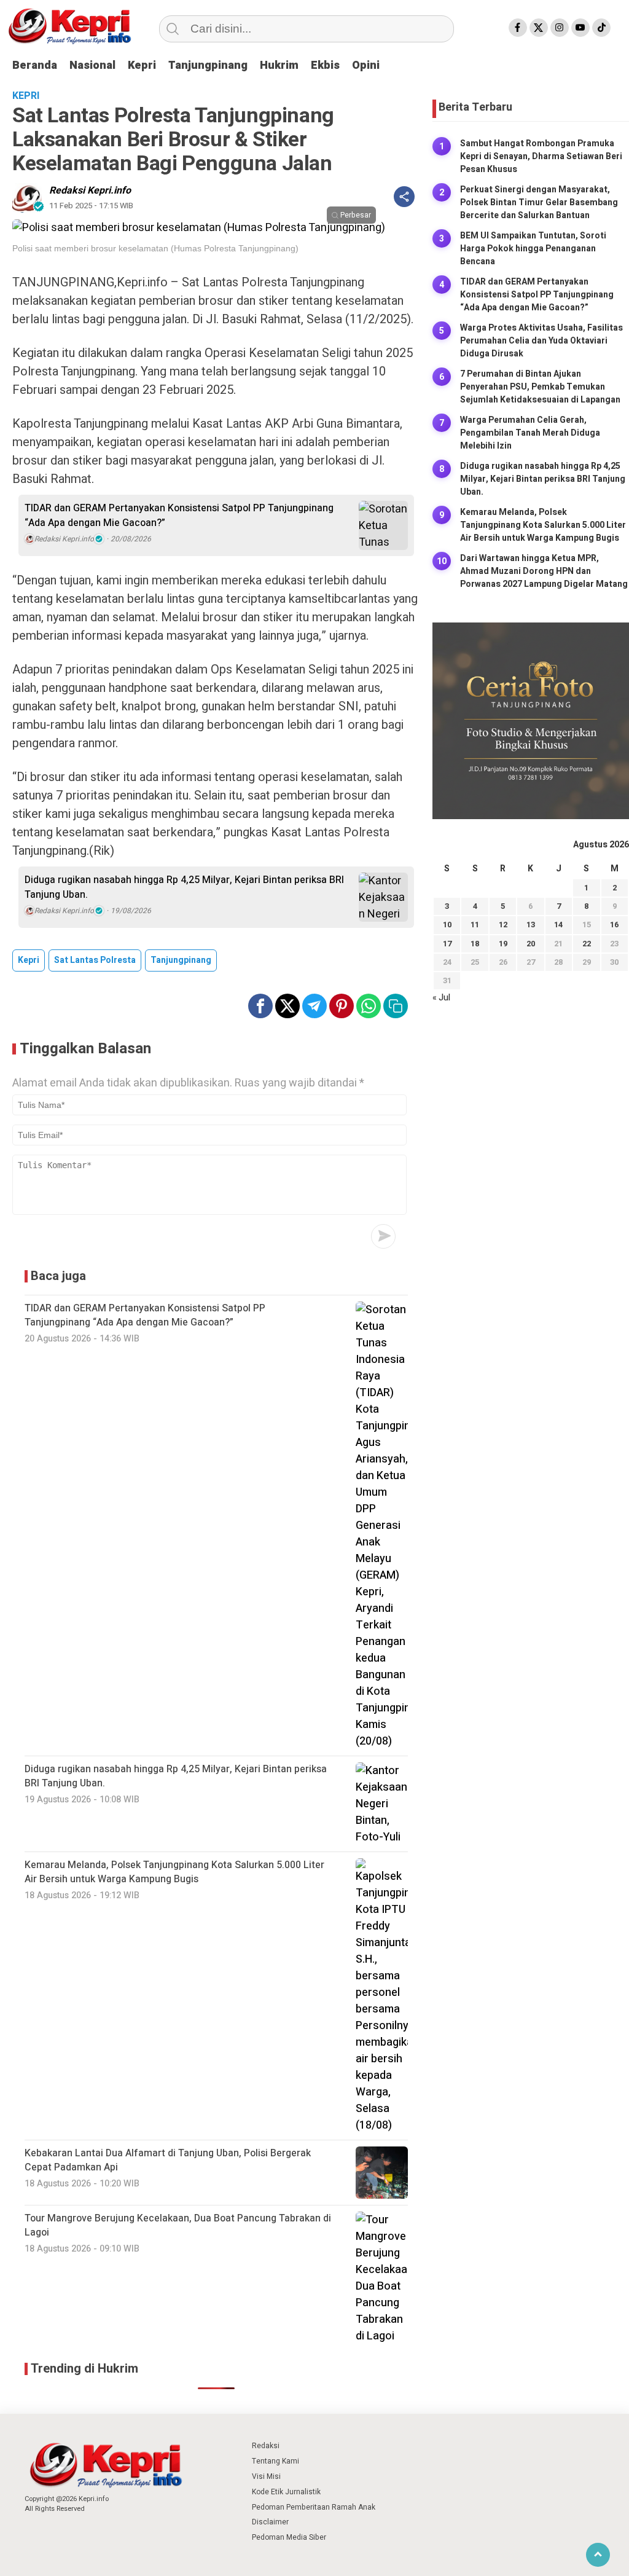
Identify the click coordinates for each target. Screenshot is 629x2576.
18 (475, 944)
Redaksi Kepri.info (90, 190)
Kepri (142, 65)
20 (531, 944)
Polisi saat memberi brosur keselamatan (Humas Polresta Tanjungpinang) (155, 248)
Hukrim (279, 65)
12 (503, 925)
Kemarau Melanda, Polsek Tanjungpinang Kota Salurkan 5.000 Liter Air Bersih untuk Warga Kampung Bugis (543, 525)
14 (558, 925)
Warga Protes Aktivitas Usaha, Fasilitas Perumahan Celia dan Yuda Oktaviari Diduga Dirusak (541, 341)
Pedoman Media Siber (289, 2537)
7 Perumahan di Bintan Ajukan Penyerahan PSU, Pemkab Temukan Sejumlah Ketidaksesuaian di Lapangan (540, 387)
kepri (29, 960)
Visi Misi (266, 2476)
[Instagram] (560, 28)
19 (503, 944)
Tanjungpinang (208, 65)
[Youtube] (580, 28)
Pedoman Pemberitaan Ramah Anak (314, 2507)
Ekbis (325, 65)
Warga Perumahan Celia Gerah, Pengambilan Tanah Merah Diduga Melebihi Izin (530, 433)
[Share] (404, 197)
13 (531, 925)
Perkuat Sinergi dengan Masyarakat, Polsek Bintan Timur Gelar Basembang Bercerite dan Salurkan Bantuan (539, 202)
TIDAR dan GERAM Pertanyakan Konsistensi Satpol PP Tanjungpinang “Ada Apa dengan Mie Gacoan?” (179, 516)
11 (475, 925)
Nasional (92, 65)
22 (587, 944)
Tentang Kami (275, 2461)
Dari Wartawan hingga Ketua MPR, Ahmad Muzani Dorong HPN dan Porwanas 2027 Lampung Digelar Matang (544, 571)
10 (447, 925)
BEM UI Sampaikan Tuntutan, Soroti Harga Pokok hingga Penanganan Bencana (533, 249)
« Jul (441, 998)
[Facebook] (518, 28)
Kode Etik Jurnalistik (286, 2492)
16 (614, 925)
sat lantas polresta (95, 960)
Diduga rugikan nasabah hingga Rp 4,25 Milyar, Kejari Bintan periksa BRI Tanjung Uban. (184, 887)
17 (447, 944)
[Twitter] (539, 28)
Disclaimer (270, 2522)
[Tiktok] (601, 28)
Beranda (35, 65)
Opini (366, 65)
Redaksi (266, 2446)
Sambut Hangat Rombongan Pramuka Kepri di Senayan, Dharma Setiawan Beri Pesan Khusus (541, 156)
